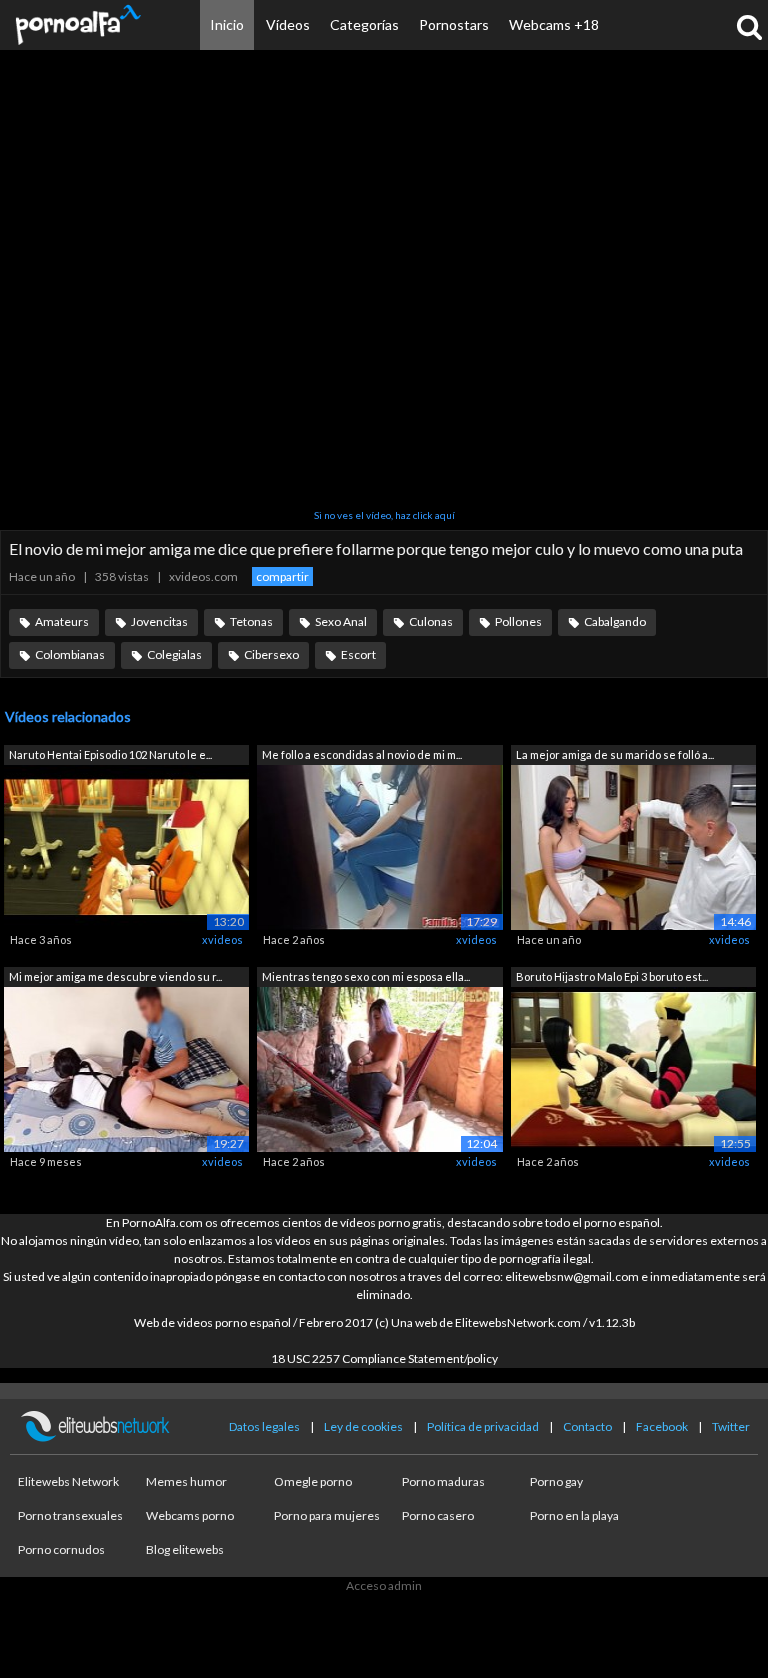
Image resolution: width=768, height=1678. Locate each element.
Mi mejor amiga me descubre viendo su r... (115, 976)
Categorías (364, 24)
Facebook (662, 1426)
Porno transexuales (70, 1515)
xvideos (222, 939)
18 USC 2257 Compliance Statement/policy (384, 1358)
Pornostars (454, 24)
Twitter (731, 1426)
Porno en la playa (574, 1515)
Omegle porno (313, 1481)
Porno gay (556, 1481)
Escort (358, 654)
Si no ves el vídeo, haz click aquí (384, 515)
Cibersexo (271, 654)
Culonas (431, 621)
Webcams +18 (554, 24)
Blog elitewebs (185, 1549)
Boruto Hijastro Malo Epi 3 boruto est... (612, 976)
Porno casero (438, 1515)
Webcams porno (190, 1515)
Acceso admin (384, 1585)
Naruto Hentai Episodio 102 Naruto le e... (110, 754)
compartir (282, 576)
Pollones (518, 621)
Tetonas (251, 621)
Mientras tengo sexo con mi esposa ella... (366, 976)
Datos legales (264, 1426)
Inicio (227, 24)
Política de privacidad (483, 1426)
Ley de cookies (363, 1426)
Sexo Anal (341, 621)
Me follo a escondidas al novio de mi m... (362, 754)
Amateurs (62, 621)
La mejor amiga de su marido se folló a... (615, 754)
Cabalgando (615, 621)
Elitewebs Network (68, 1481)
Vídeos (288, 24)
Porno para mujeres (327, 1515)
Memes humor (186, 1481)
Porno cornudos (61, 1549)
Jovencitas (159, 621)
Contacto (587, 1426)
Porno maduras (443, 1481)
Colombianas (70, 654)
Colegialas (174, 654)
